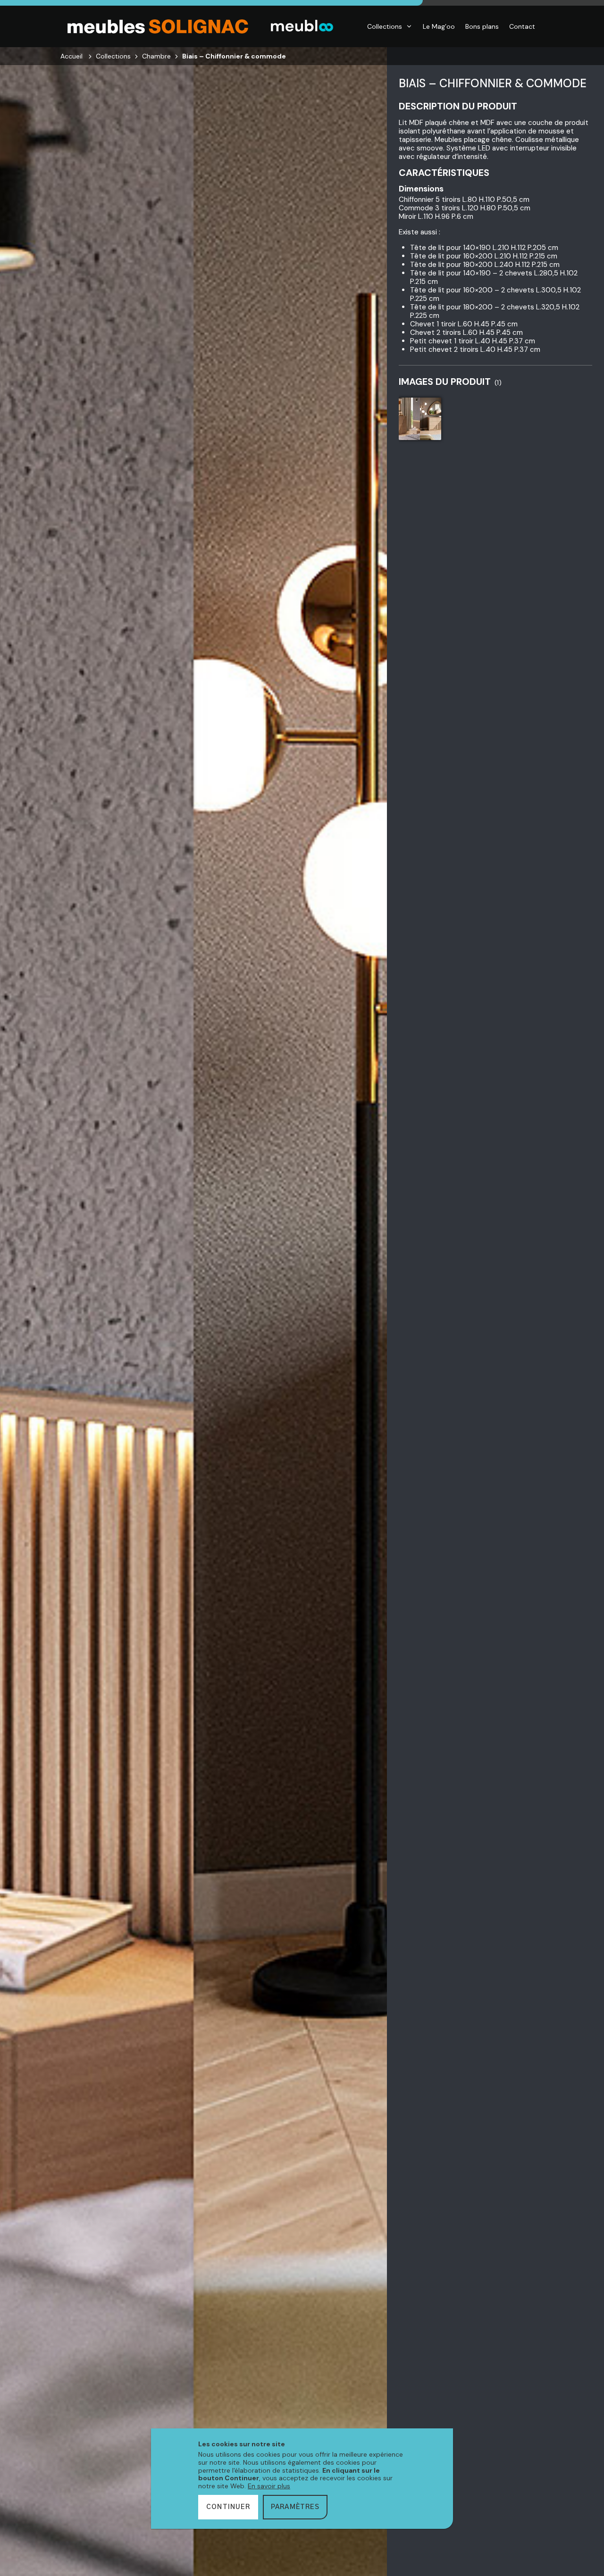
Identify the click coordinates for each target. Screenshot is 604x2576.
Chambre (156, 56)
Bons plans (482, 26)
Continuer (228, 2507)
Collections (385, 26)
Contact (522, 26)
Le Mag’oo (439, 26)
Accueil (71, 56)
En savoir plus (269, 2486)
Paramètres (295, 2507)
